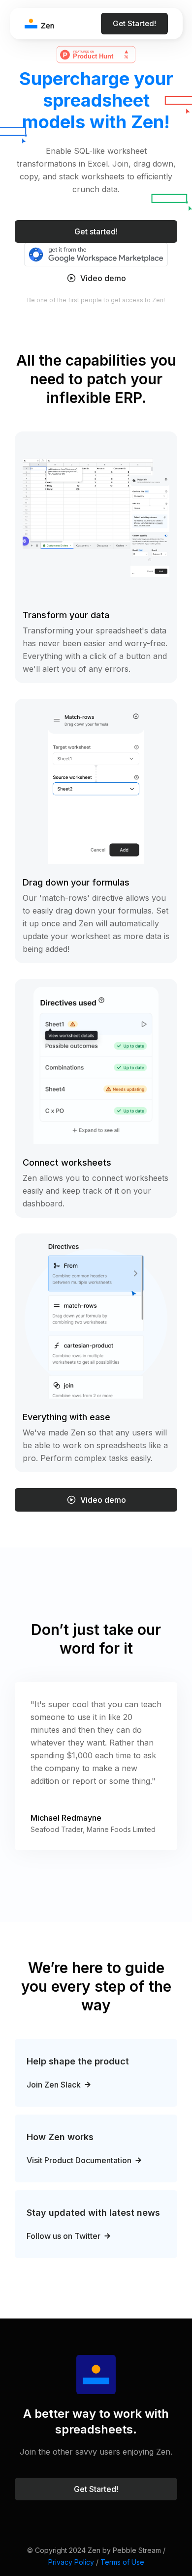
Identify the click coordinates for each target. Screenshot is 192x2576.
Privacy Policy (71, 2562)
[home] (39, 24)
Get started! (96, 231)
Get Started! (134, 23)
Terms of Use (122, 2562)
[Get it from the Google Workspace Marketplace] (96, 254)
